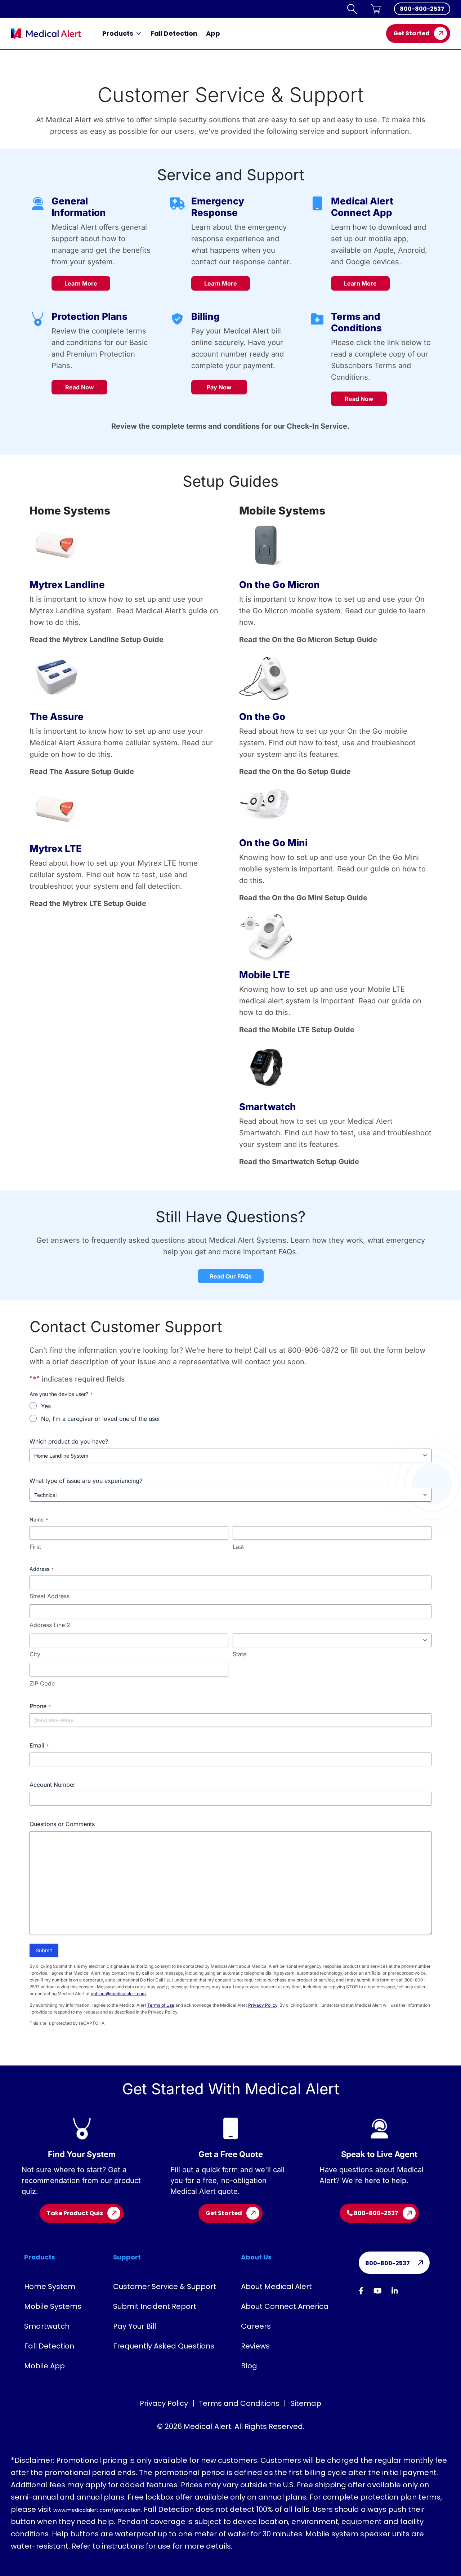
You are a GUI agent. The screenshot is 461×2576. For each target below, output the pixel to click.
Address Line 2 (50, 1625)
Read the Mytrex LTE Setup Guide (88, 903)
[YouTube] (378, 2291)
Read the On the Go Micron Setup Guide (308, 640)
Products (118, 33)
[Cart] (376, 9)
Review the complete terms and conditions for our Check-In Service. (230, 426)
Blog (249, 2366)
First (35, 1547)
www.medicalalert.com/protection (97, 2510)
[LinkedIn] (395, 2291)
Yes (46, 1406)
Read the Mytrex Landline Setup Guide (97, 640)
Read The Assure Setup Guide (82, 772)
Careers (256, 2326)
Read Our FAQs (231, 1276)
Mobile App (44, 2366)
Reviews (255, 2346)
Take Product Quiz (75, 2213)
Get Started (411, 33)
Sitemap (306, 2403)
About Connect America (285, 2306)
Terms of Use (161, 2005)
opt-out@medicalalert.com (118, 1994)
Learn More (81, 283)
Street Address (50, 1596)
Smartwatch (47, 2326)
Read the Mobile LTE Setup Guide (297, 1030)
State (240, 1654)
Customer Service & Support (165, 2286)
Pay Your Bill (135, 2326)
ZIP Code (42, 1683)
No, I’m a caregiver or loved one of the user (101, 1419)
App (213, 33)
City (35, 1654)
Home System (50, 2286)
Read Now (80, 387)
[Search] (352, 9)
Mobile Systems (53, 2306)
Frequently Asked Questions (164, 2346)
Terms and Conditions (239, 2403)
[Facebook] (361, 2291)
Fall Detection (174, 33)
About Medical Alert (276, 2286)
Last (238, 1547)
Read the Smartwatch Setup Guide (299, 1162)
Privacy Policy (263, 2005)
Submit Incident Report (155, 2306)
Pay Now (219, 387)
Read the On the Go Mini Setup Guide (303, 898)
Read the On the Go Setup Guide (295, 772)
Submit (44, 1950)
